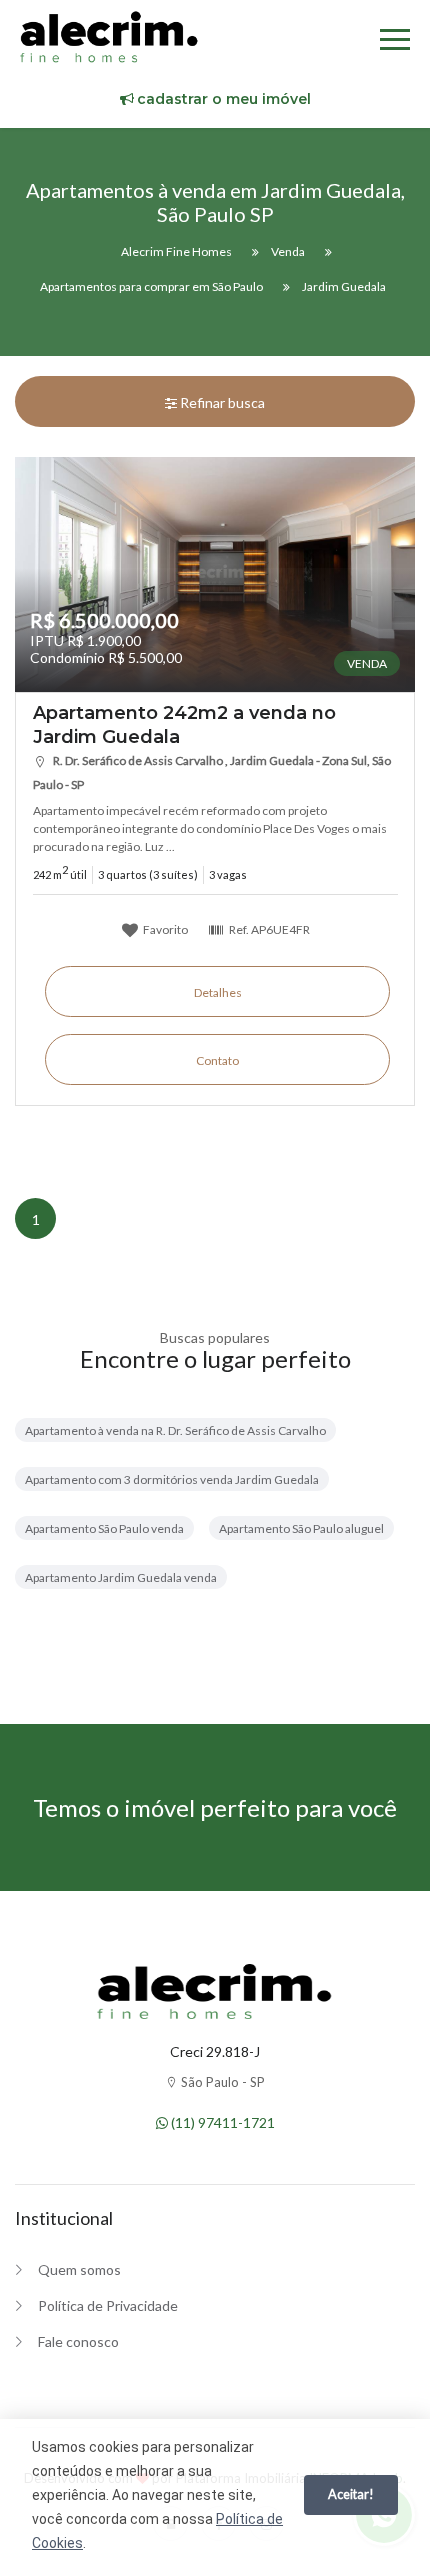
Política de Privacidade (108, 2305)
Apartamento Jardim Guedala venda (121, 1577)
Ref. (268, 929)
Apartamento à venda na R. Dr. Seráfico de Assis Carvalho (175, 1430)
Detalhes (218, 992)
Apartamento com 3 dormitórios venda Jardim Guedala (172, 1479)
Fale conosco (78, 2341)
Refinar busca (221, 402)
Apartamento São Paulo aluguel (301, 1528)
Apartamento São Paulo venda (104, 1528)
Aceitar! (351, 2494)
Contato (217, 1060)
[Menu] (395, 42)
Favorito (164, 929)
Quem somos (79, 2269)
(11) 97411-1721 (221, 2122)
